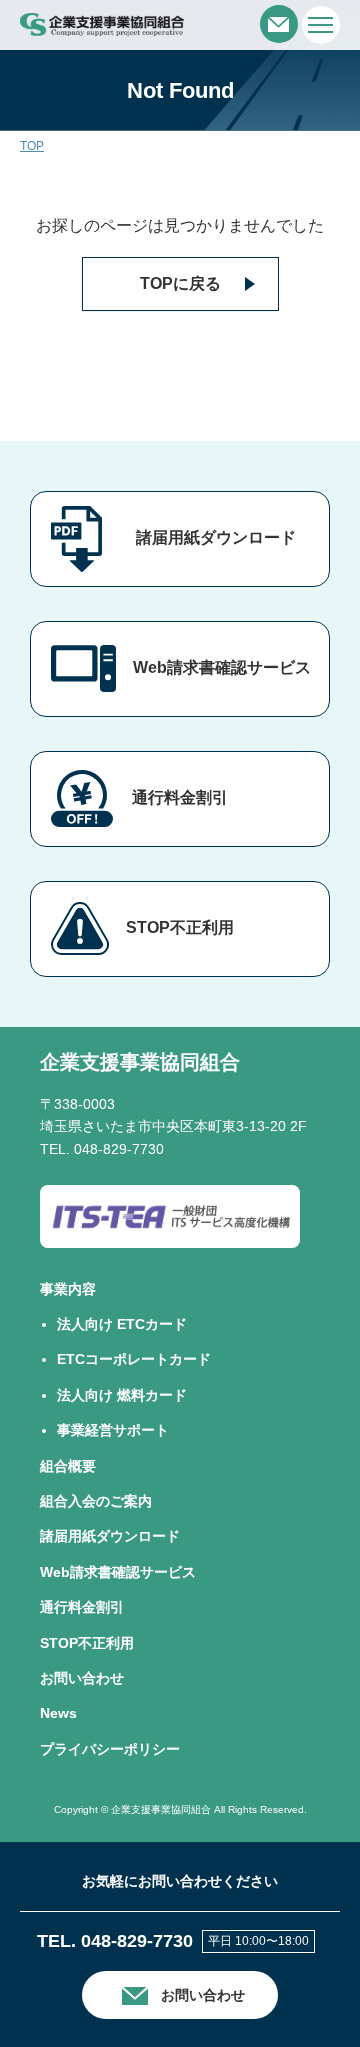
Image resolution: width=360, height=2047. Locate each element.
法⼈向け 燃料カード (122, 1395)
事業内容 (68, 1289)
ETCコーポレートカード (134, 1359)
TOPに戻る (180, 283)
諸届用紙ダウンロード (216, 537)
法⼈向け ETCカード (122, 1324)
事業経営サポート (113, 1430)
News (58, 1713)
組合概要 (68, 1466)
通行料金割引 (180, 797)
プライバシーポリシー (110, 1749)
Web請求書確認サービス (222, 667)
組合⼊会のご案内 (96, 1501)
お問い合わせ (82, 1678)
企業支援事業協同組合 (140, 1062)
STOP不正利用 (180, 927)
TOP (32, 146)
